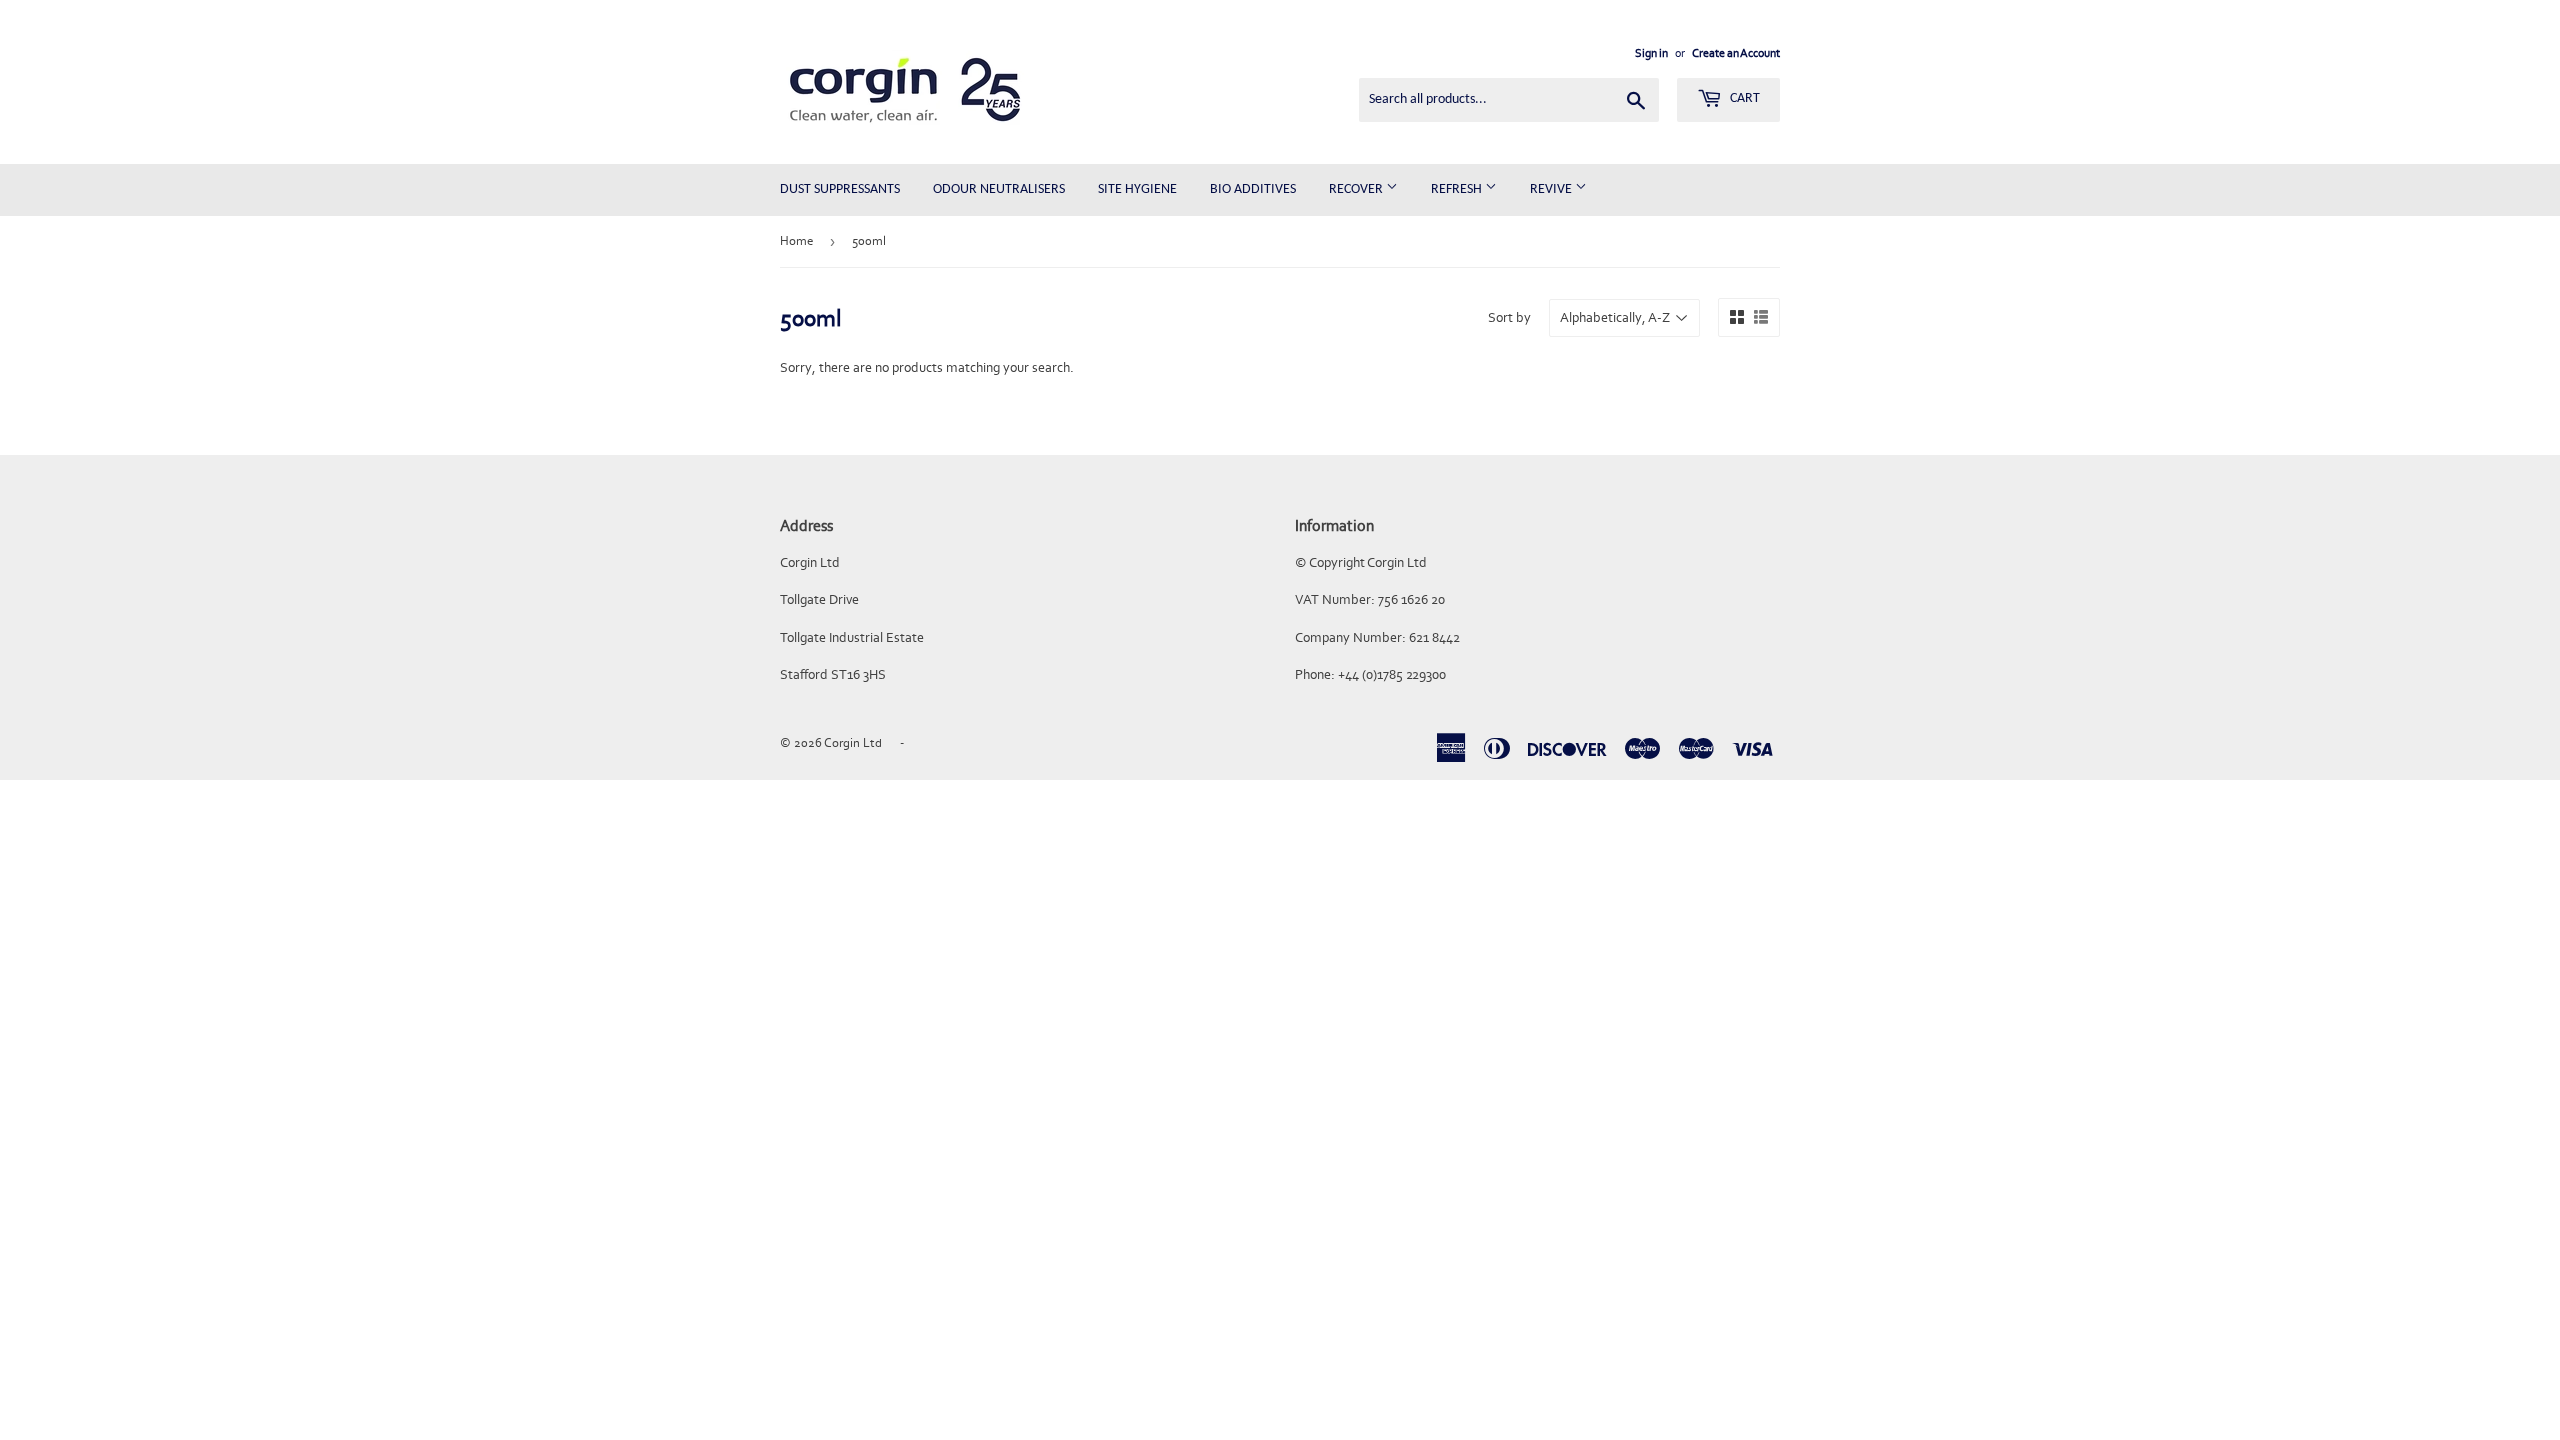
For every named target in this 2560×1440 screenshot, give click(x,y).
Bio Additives (1253, 189)
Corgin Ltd (853, 742)
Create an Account (1736, 53)
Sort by (1509, 317)
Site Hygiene (1137, 189)
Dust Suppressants (840, 189)
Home (796, 240)
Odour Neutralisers (999, 189)
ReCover (1357, 189)
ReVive (1552, 189)
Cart (1743, 98)
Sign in (1651, 53)
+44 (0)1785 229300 (1392, 674)
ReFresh (1458, 189)
